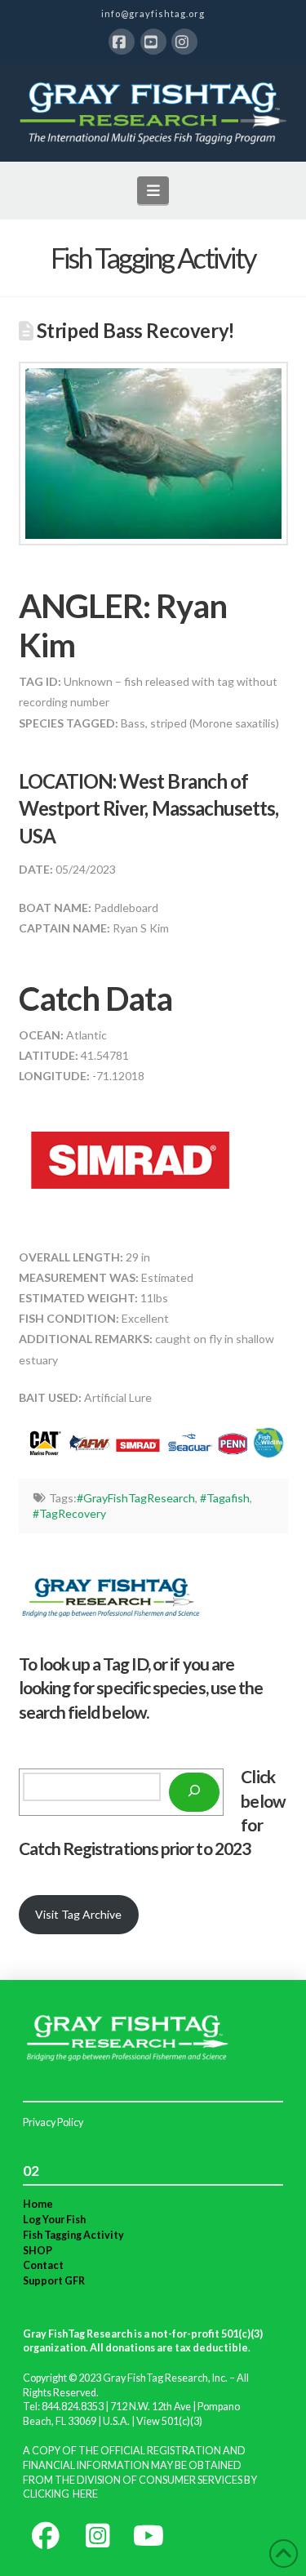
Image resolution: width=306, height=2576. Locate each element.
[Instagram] (184, 42)
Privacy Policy (53, 2122)
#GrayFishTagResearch (136, 1498)
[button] (153, 190)
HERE (85, 2494)
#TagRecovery (69, 1513)
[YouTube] (153, 42)
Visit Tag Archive (78, 1914)
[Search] (194, 1792)
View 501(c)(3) (169, 2421)
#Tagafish (225, 1498)
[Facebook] (122, 42)
